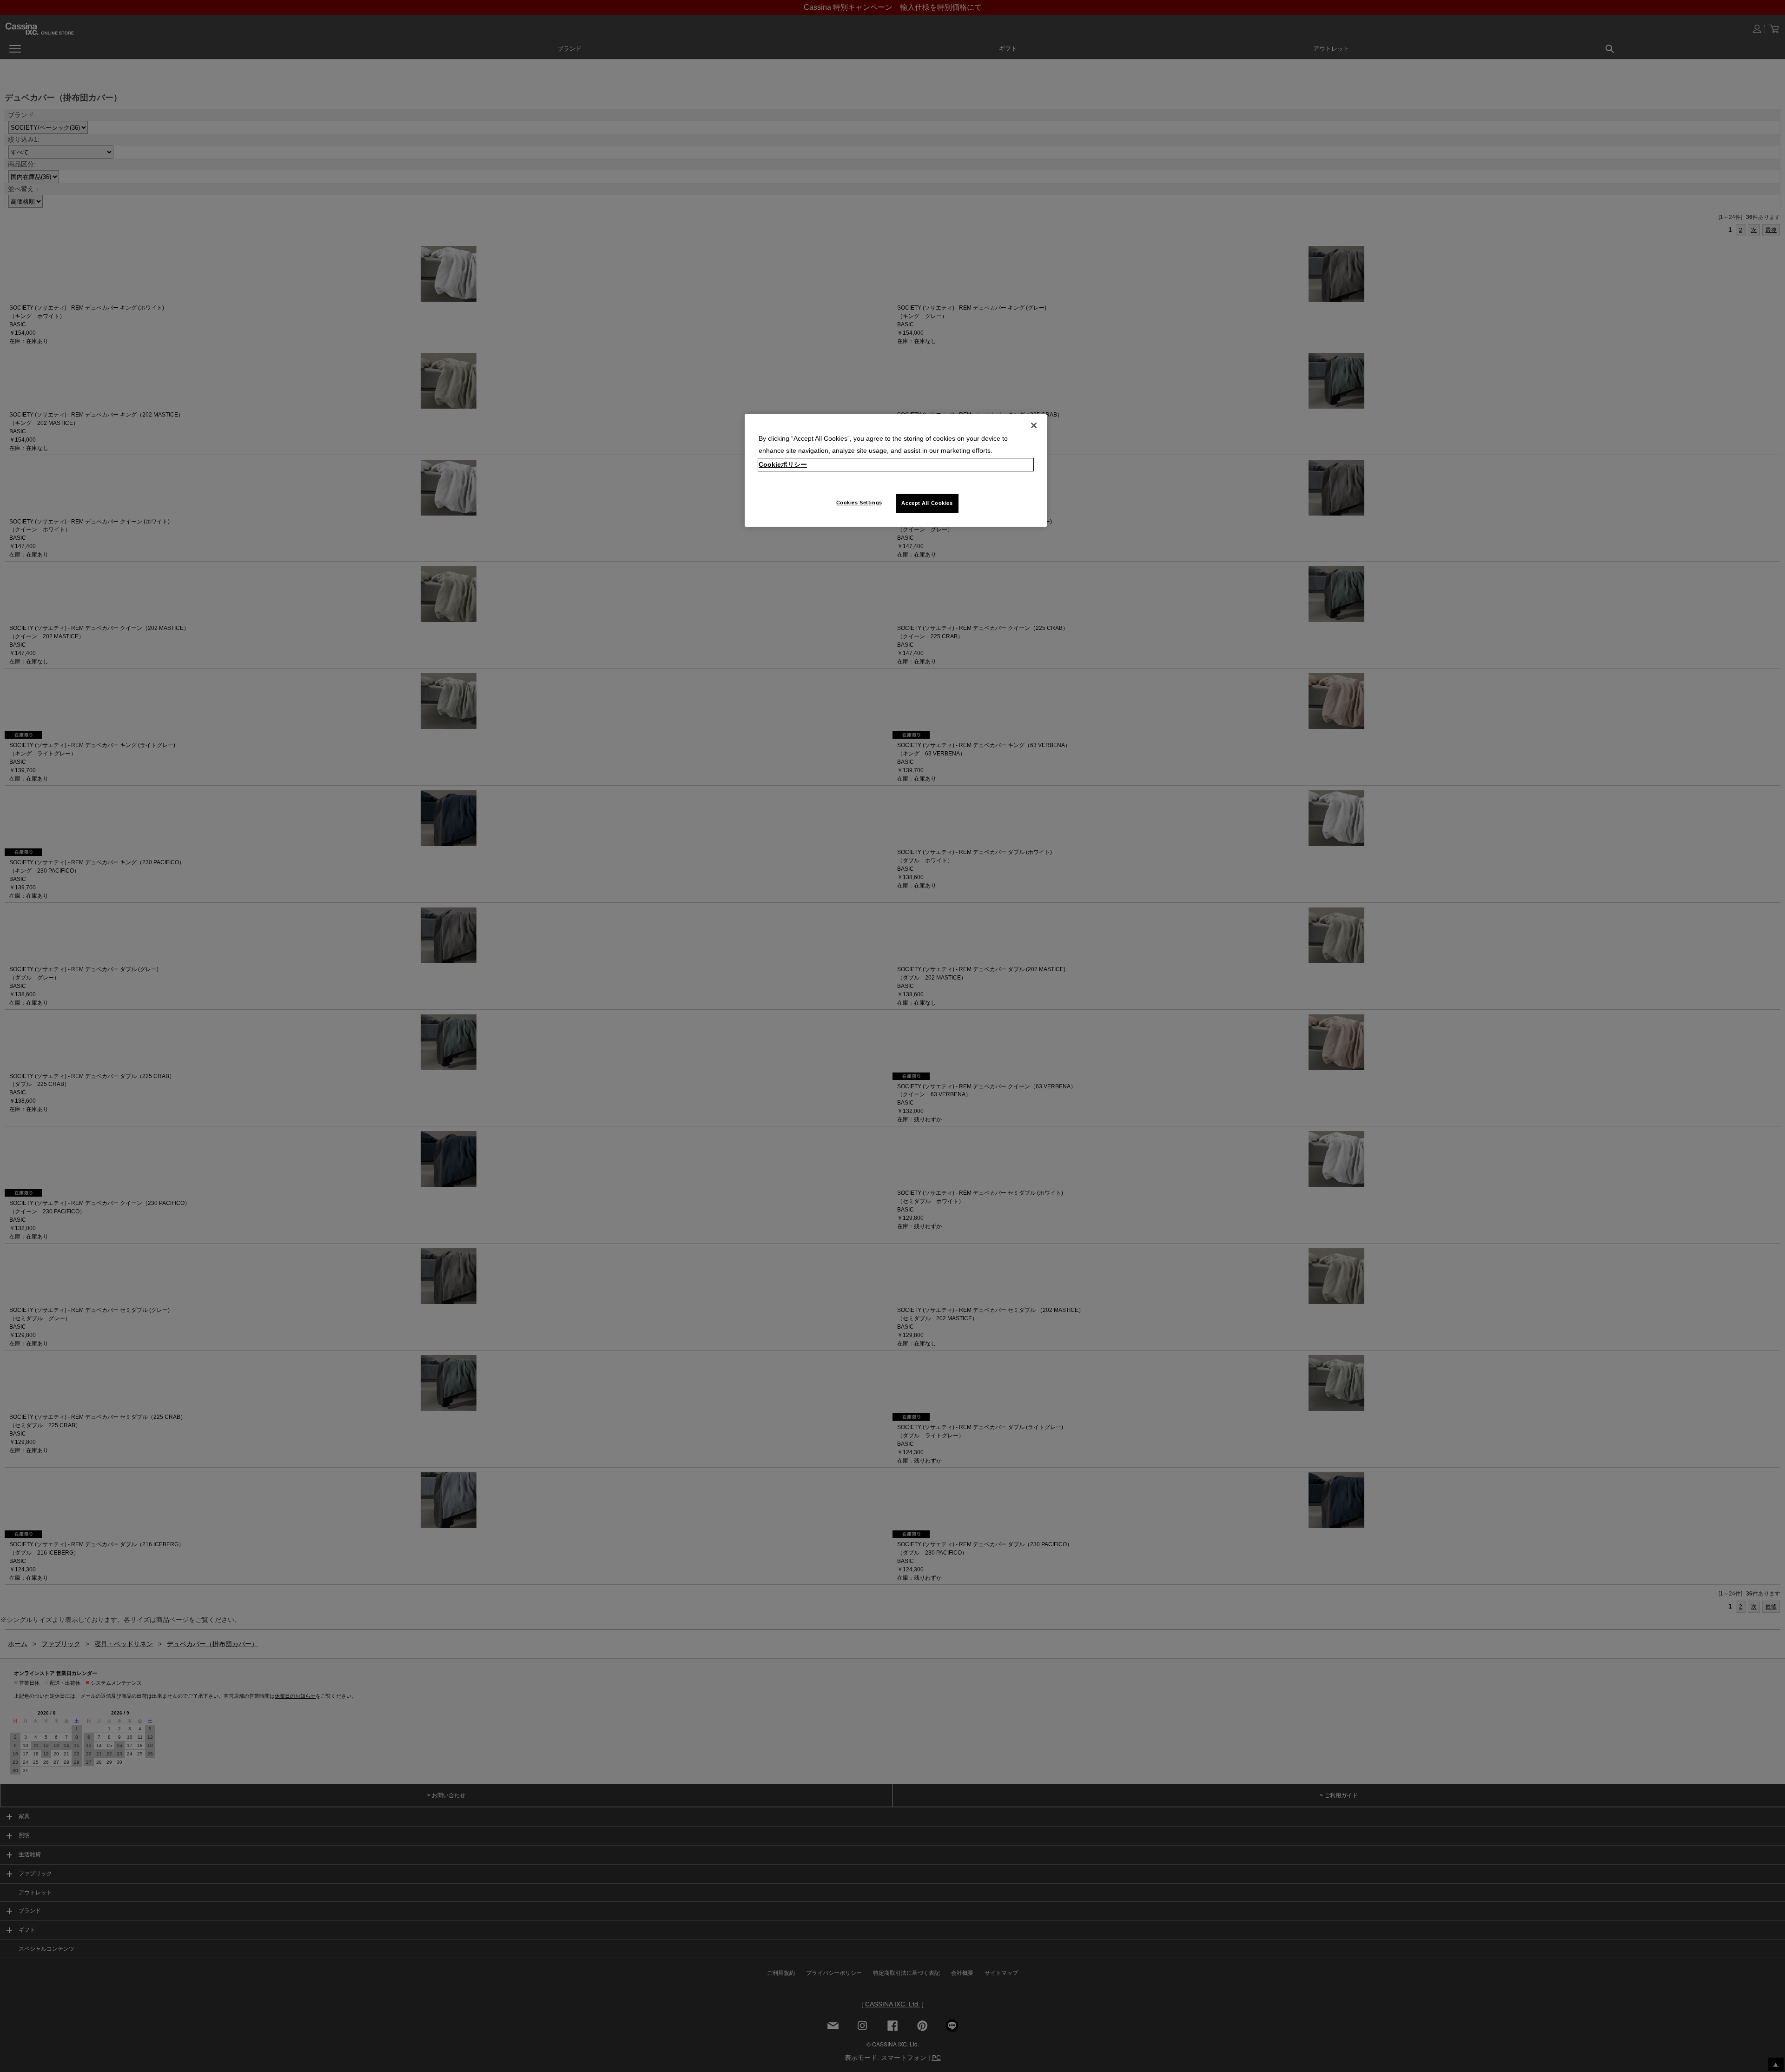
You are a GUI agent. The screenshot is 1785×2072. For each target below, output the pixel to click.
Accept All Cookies (927, 503)
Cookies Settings (859, 503)
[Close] (1034, 425)
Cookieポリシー (783, 464)
